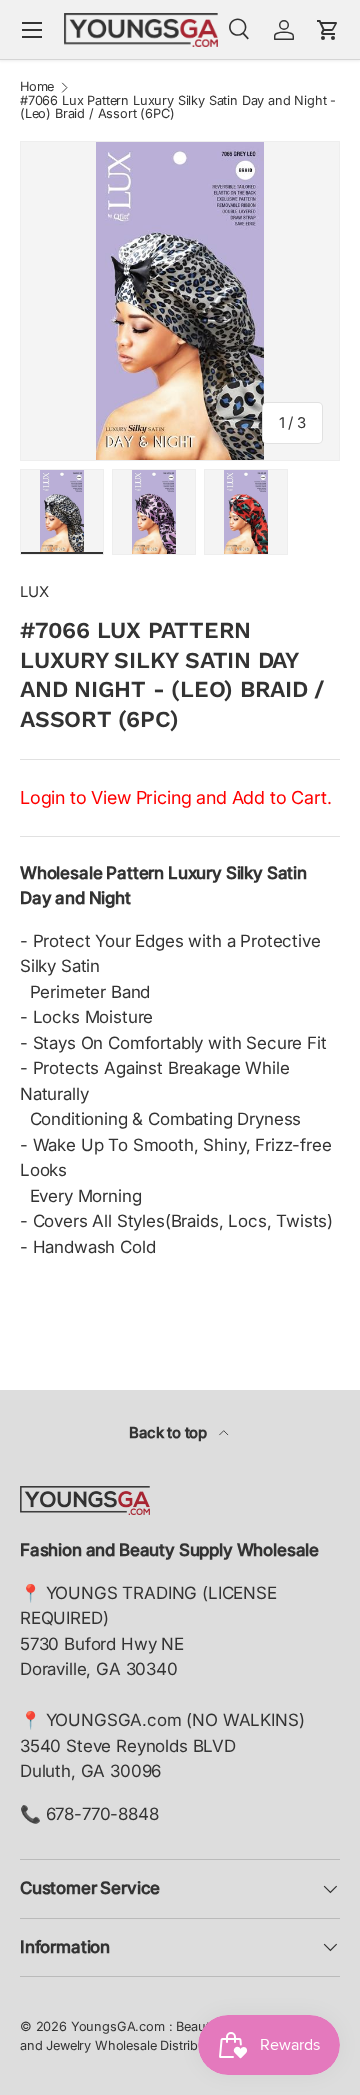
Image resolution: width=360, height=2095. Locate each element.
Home (37, 87)
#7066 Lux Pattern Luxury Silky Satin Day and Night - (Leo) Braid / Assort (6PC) (178, 108)
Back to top (170, 1433)
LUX (34, 592)
